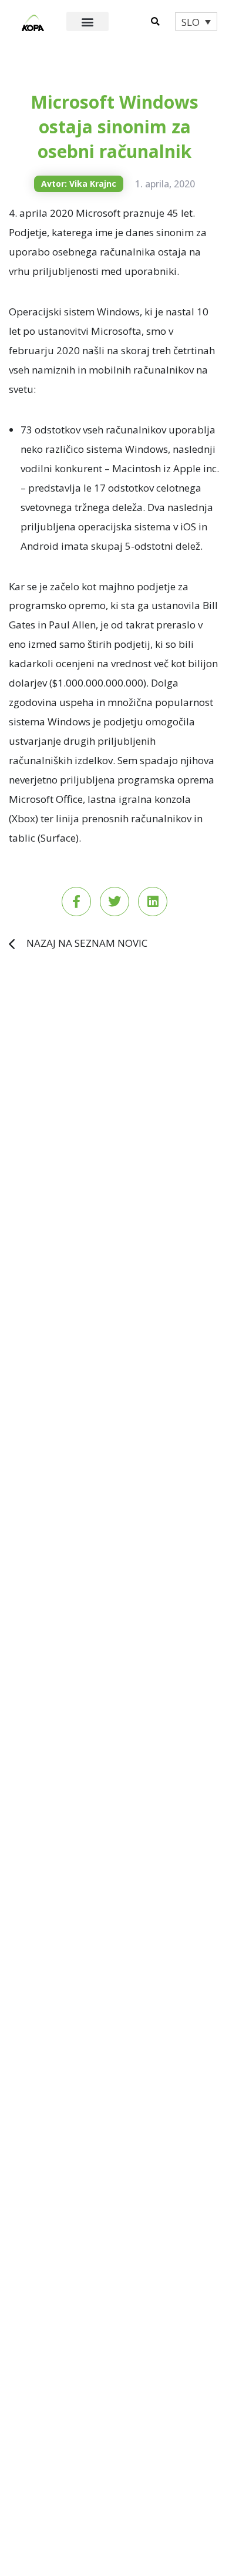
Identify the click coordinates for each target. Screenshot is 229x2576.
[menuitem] (196, 21)
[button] (88, 21)
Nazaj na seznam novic (87, 943)
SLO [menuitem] (191, 22)
